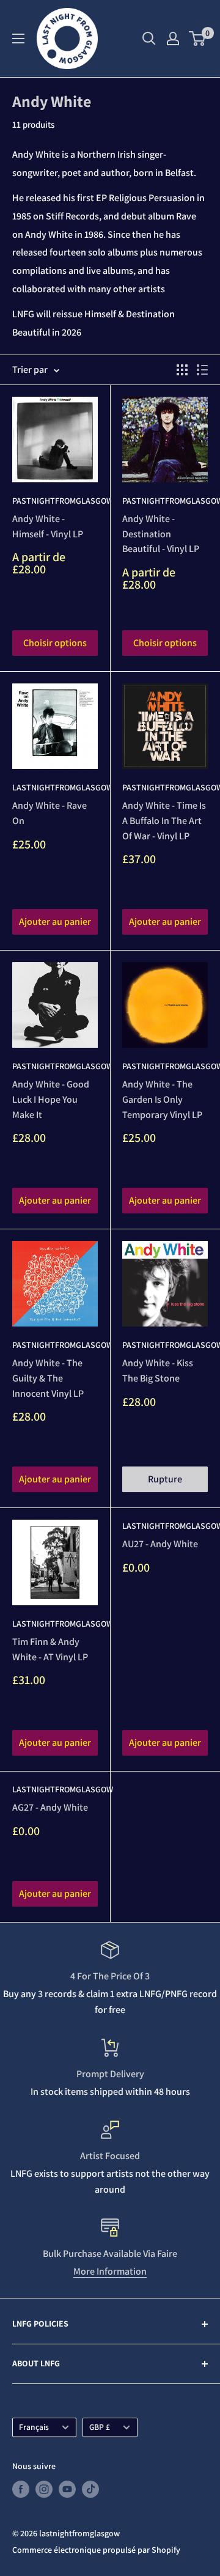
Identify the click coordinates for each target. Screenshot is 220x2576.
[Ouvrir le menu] (18, 39)
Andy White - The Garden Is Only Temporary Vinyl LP (162, 1099)
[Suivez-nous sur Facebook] (21, 2490)
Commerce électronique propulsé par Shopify (96, 2550)
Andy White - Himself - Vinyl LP (48, 526)
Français (34, 2427)
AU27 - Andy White (160, 1544)
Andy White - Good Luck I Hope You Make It (51, 1099)
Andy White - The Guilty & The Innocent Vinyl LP (48, 1378)
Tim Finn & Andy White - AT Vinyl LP (50, 1649)
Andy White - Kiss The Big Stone (158, 1371)
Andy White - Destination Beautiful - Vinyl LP (161, 534)
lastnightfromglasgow (55, 787)
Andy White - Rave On (50, 813)
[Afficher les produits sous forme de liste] (202, 370)
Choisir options (55, 643)
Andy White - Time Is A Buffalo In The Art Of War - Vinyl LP (164, 821)
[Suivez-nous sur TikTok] (90, 2490)
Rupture (165, 1479)
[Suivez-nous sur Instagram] (44, 2490)
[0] (198, 39)
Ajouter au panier (55, 922)
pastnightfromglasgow (55, 501)
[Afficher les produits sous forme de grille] (182, 370)
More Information (110, 2271)
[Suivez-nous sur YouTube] (67, 2490)
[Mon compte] (173, 39)
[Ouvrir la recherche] (149, 39)
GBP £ (100, 2427)
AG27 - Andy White (50, 1807)
